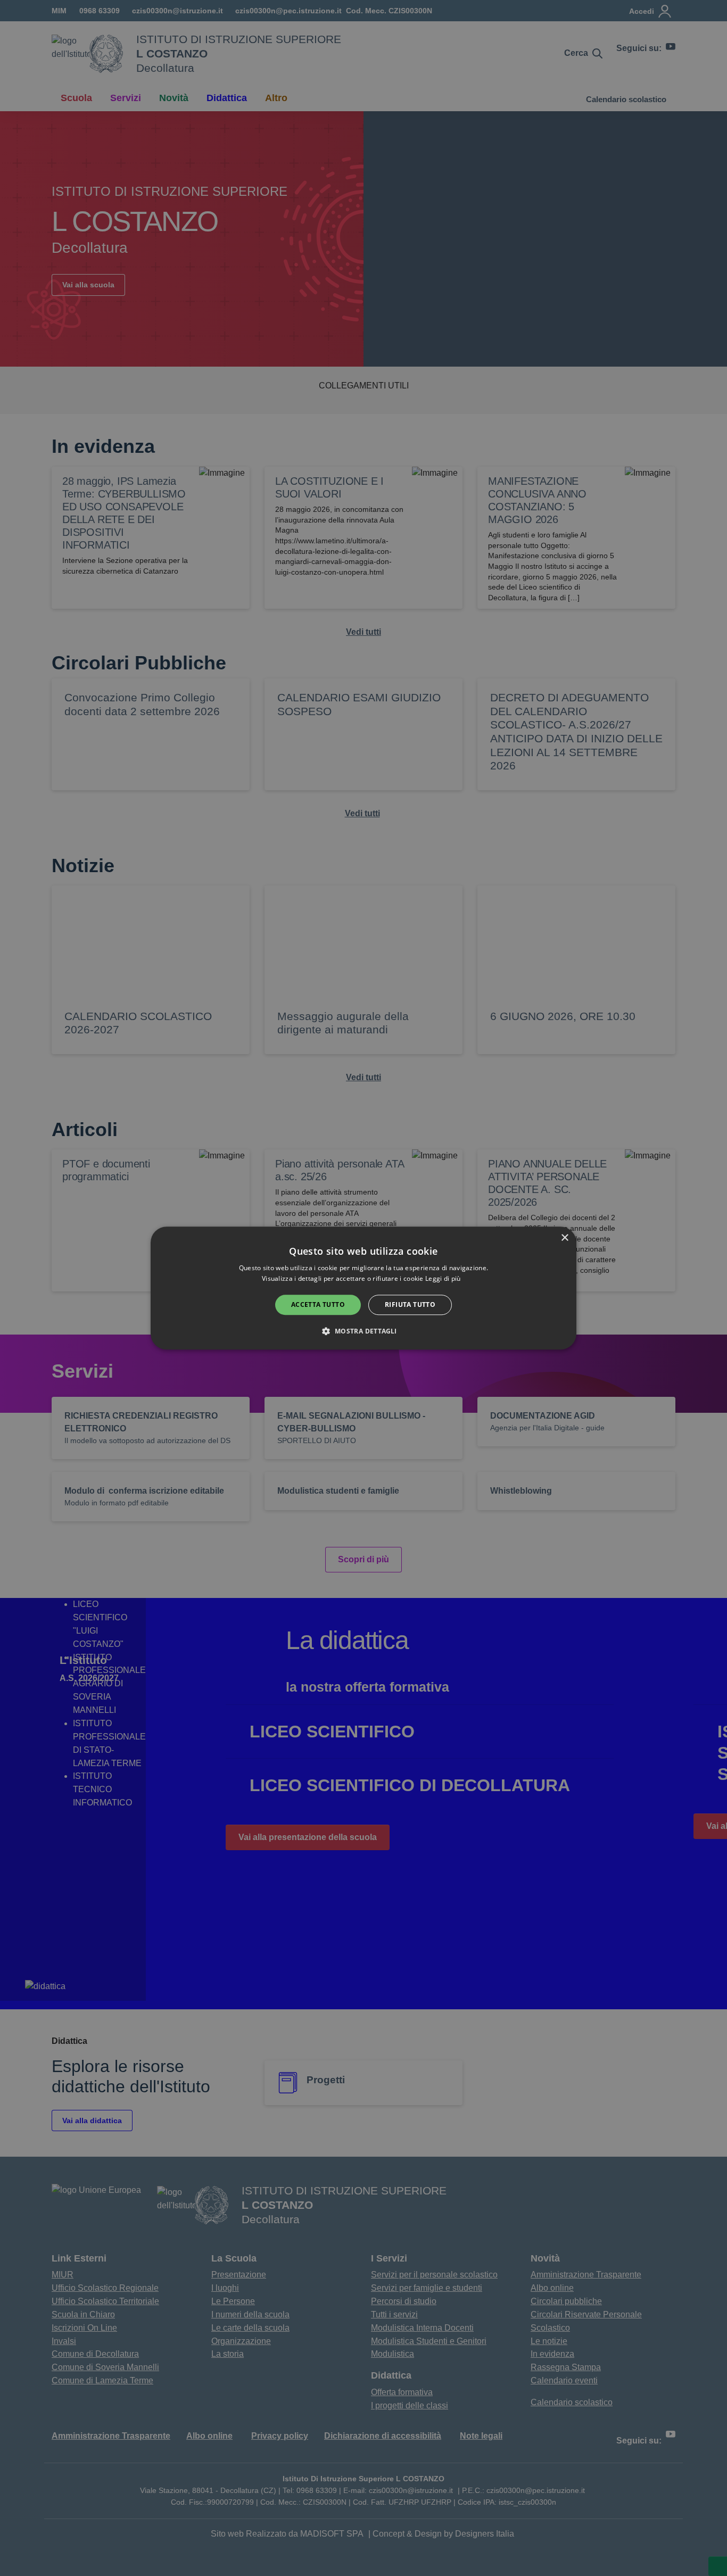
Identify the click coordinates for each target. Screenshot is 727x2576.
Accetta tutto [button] (318, 1304)
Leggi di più (444, 1278)
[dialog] (363, 1288)
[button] (363, 1331)
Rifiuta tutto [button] (410, 1304)
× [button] (564, 1238)
